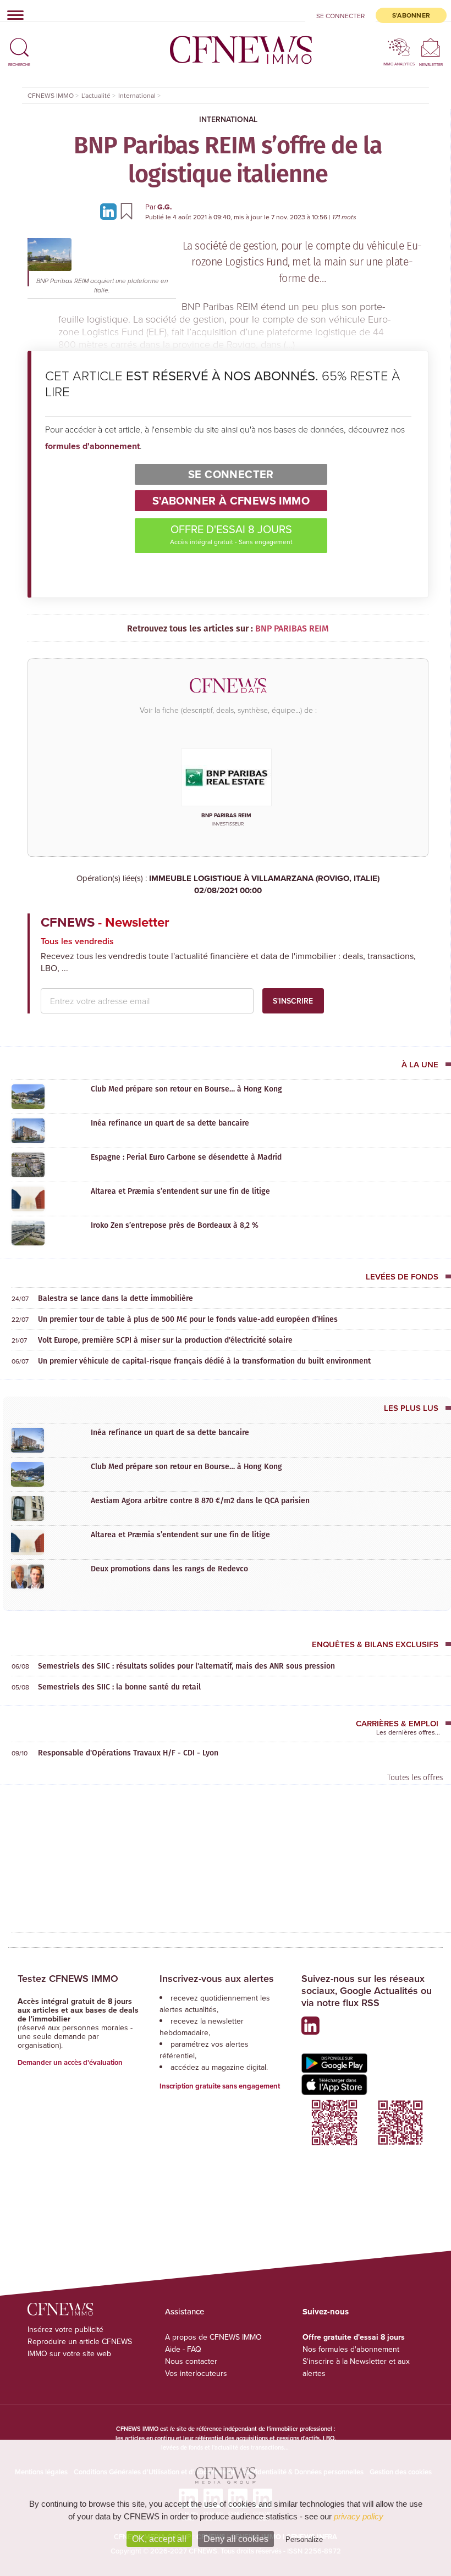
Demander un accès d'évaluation (70, 2062)
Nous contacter (191, 2361)
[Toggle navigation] (12, 15)
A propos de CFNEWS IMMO (213, 2337)
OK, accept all (159, 2539)
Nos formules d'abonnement (351, 2349)
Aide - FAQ (183, 2349)
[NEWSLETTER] (431, 47)
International (228, 119)
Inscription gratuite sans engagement (220, 2086)
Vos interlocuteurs (196, 2373)
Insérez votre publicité (65, 2329)
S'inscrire (293, 1001)
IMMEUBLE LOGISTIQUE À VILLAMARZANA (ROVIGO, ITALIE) (264, 885)
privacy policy (359, 2516)
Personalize (304, 2539)
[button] (19, 43)
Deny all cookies (236, 2539)
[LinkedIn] (110, 211)
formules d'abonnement (92, 446)
